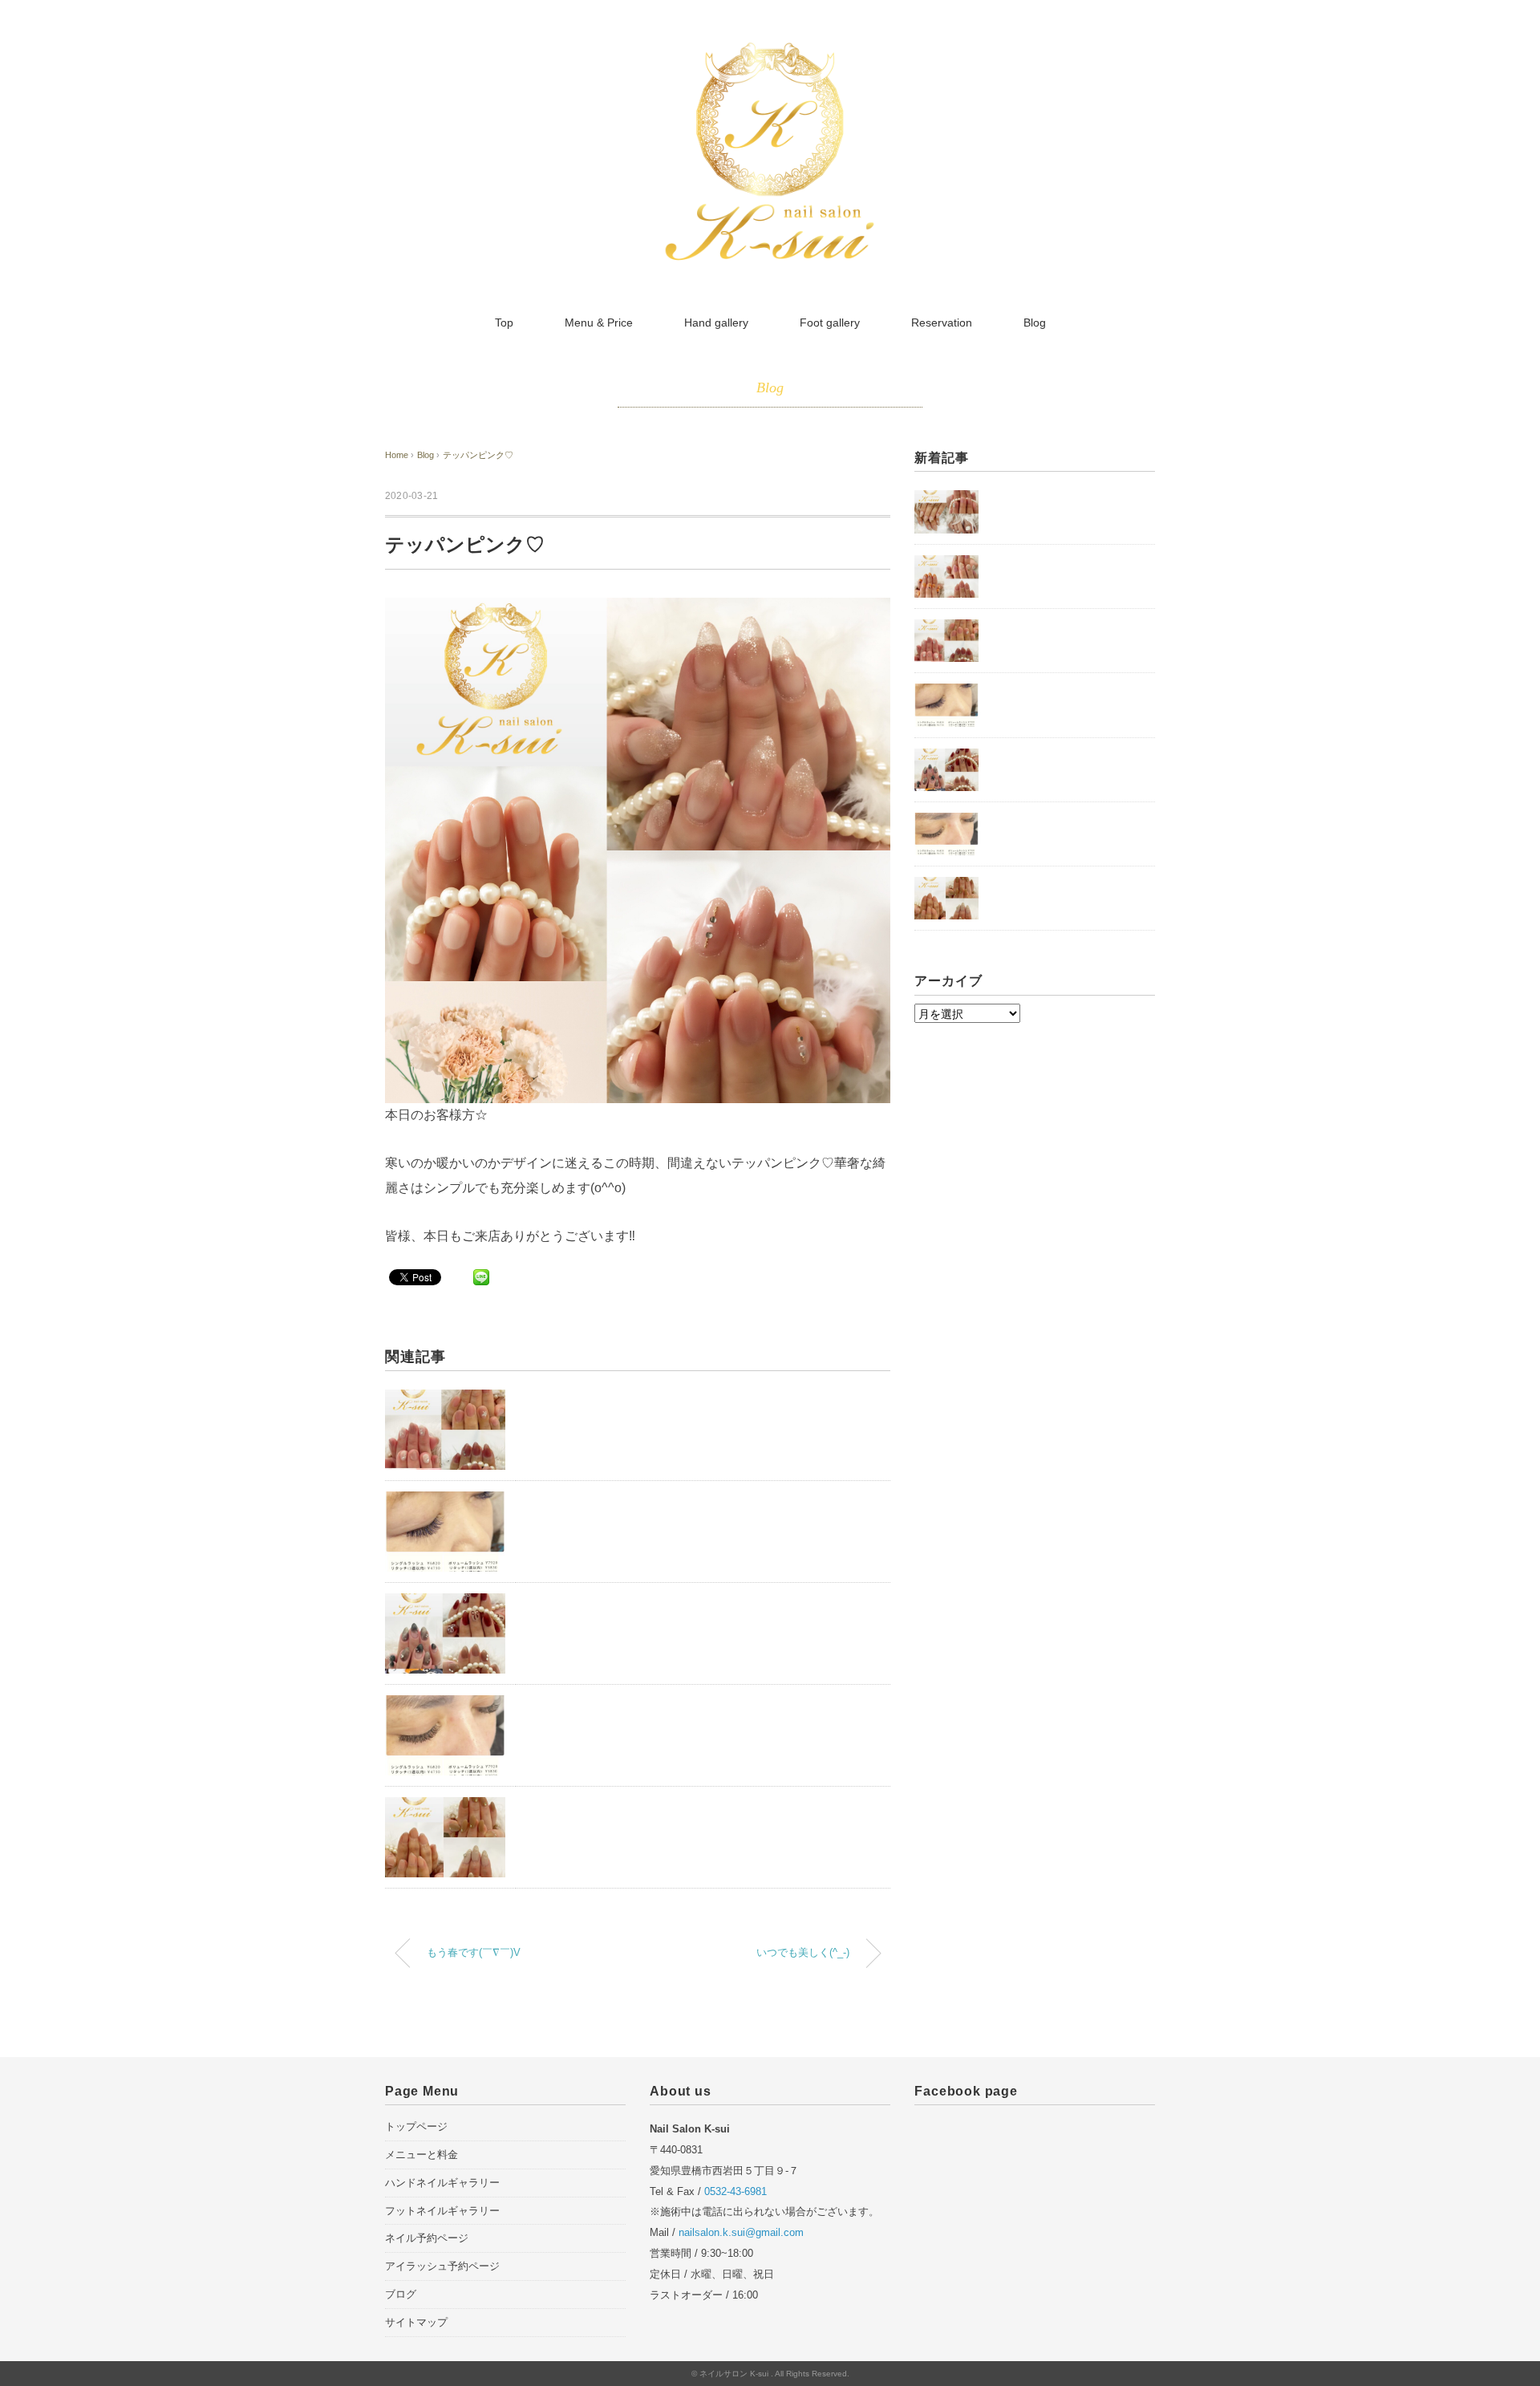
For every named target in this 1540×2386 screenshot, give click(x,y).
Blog (1035, 323)
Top (504, 323)
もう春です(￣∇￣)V (474, 1953)
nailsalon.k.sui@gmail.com (741, 2232)
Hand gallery (716, 323)
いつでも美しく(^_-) (803, 1953)
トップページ (416, 2126)
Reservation (942, 323)
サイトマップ (416, 2322)
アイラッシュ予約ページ (442, 2266)
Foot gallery (830, 323)
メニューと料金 (421, 2155)
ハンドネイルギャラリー (442, 2183)
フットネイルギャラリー (442, 2211)
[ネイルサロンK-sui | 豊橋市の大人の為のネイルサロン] (770, 51)
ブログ (401, 2294)
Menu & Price (599, 323)
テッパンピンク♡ (478, 455)
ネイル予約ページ (427, 2238)
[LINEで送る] (481, 1276)
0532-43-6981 (736, 2191)
